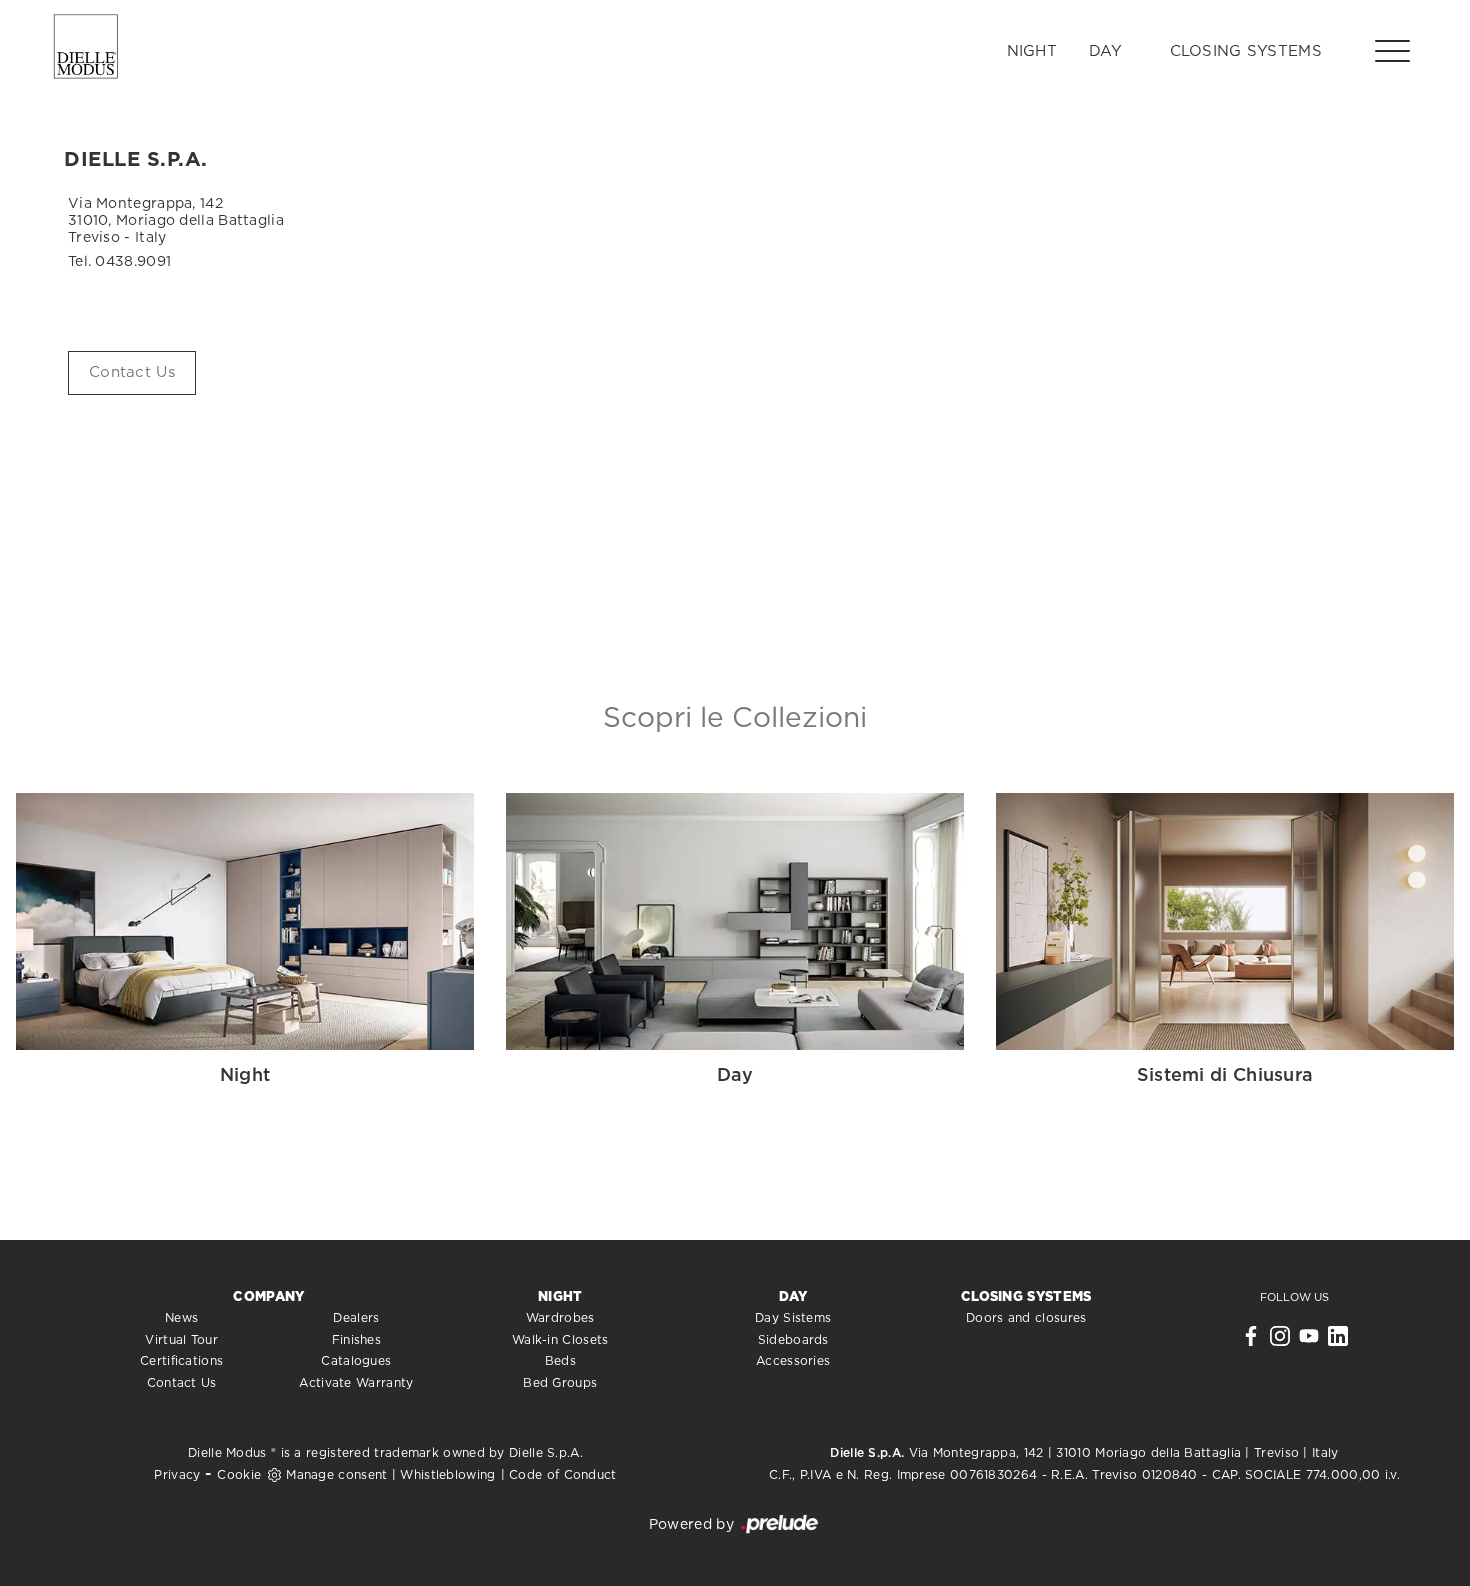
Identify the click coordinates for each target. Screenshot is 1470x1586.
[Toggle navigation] (1392, 50)
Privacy (177, 1475)
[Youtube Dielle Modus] (1309, 1341)
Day (1105, 51)
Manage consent (336, 1475)
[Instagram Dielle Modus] (1280, 1341)
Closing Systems (1246, 51)
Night (1032, 51)
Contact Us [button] (132, 372)
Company (268, 1297)
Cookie (239, 1475)
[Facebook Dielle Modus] (1251, 1341)
